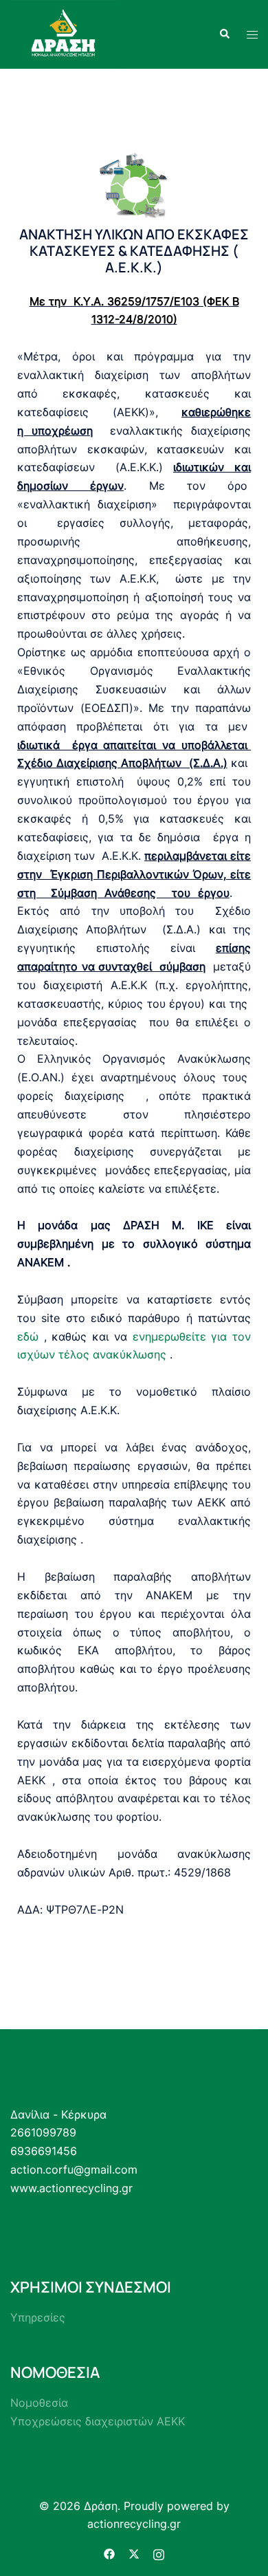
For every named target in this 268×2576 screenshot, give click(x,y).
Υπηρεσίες (38, 2317)
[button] (224, 34)
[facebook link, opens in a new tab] (109, 2553)
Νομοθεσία (39, 2403)
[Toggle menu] (252, 35)
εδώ (28, 1336)
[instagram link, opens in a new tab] (159, 2553)
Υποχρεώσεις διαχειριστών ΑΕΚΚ (98, 2421)
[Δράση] (63, 33)
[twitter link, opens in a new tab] (134, 2553)
